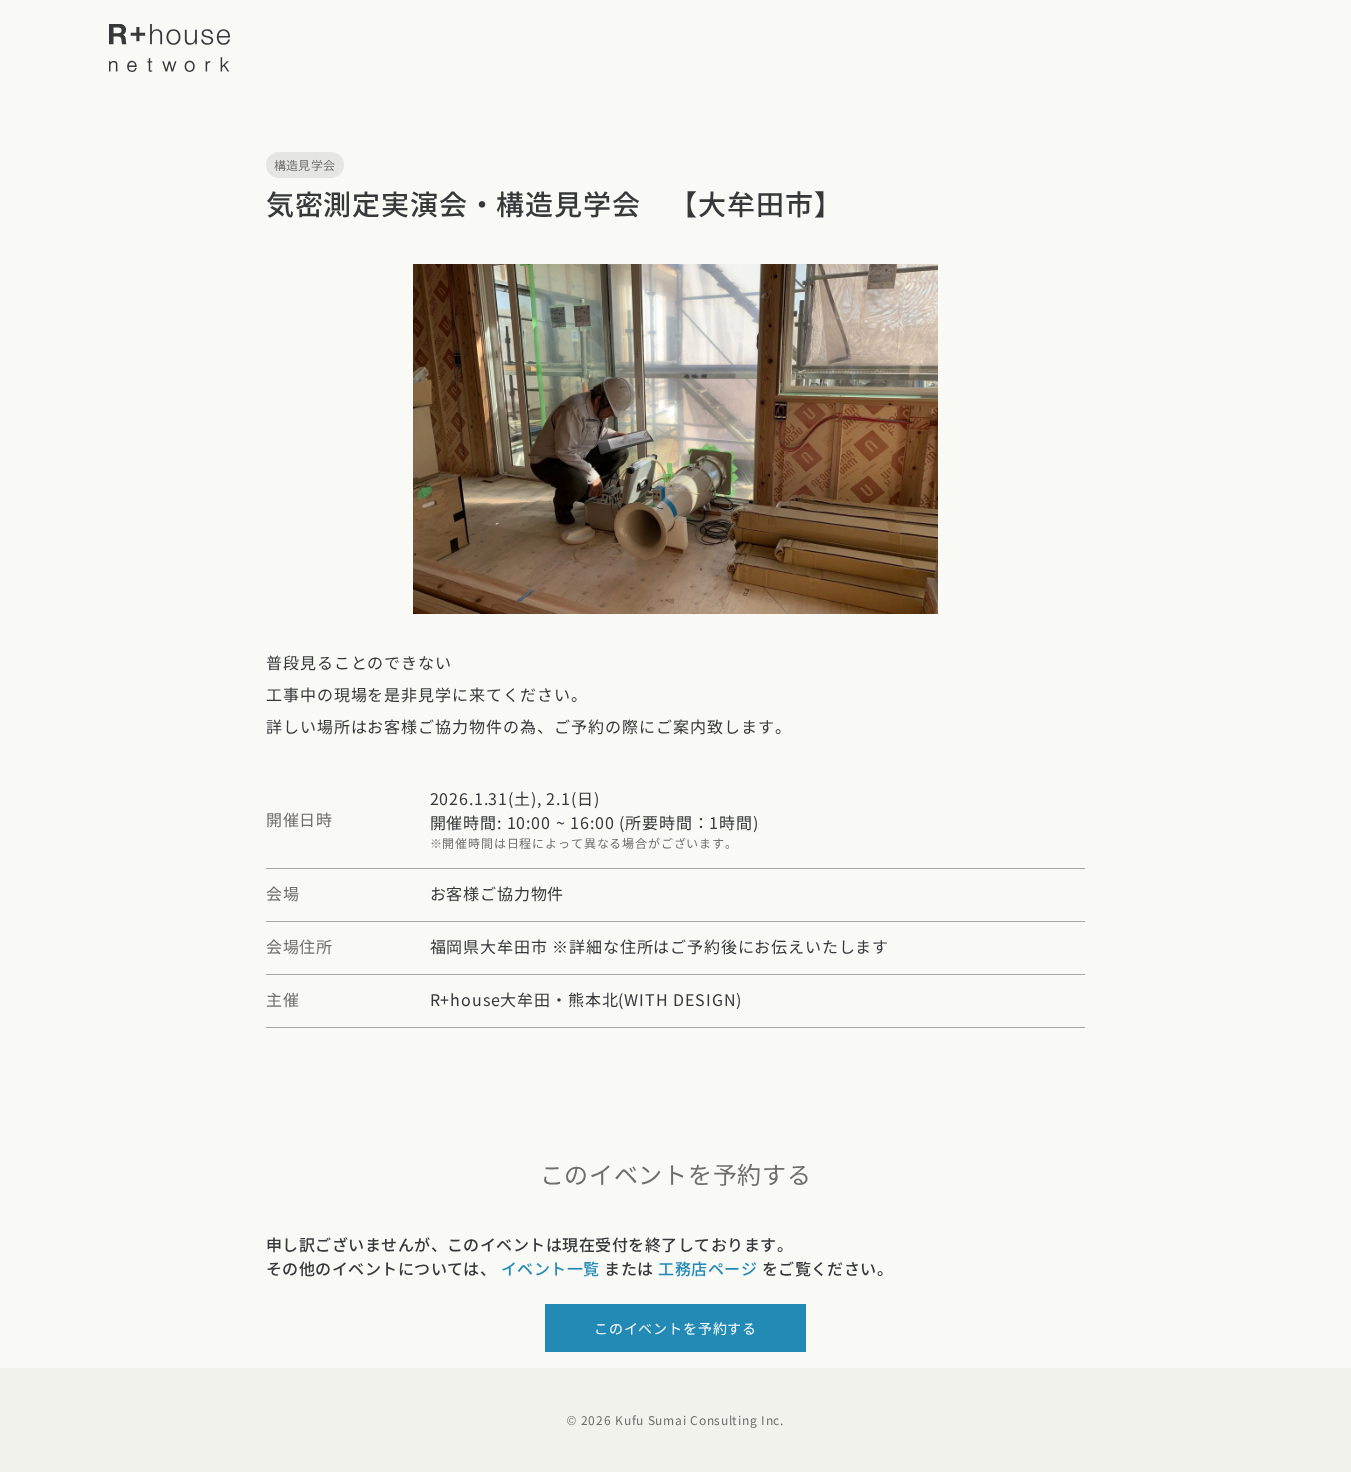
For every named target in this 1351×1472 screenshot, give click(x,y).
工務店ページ (707, 1268)
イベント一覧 (550, 1268)
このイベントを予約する (675, 1328)
